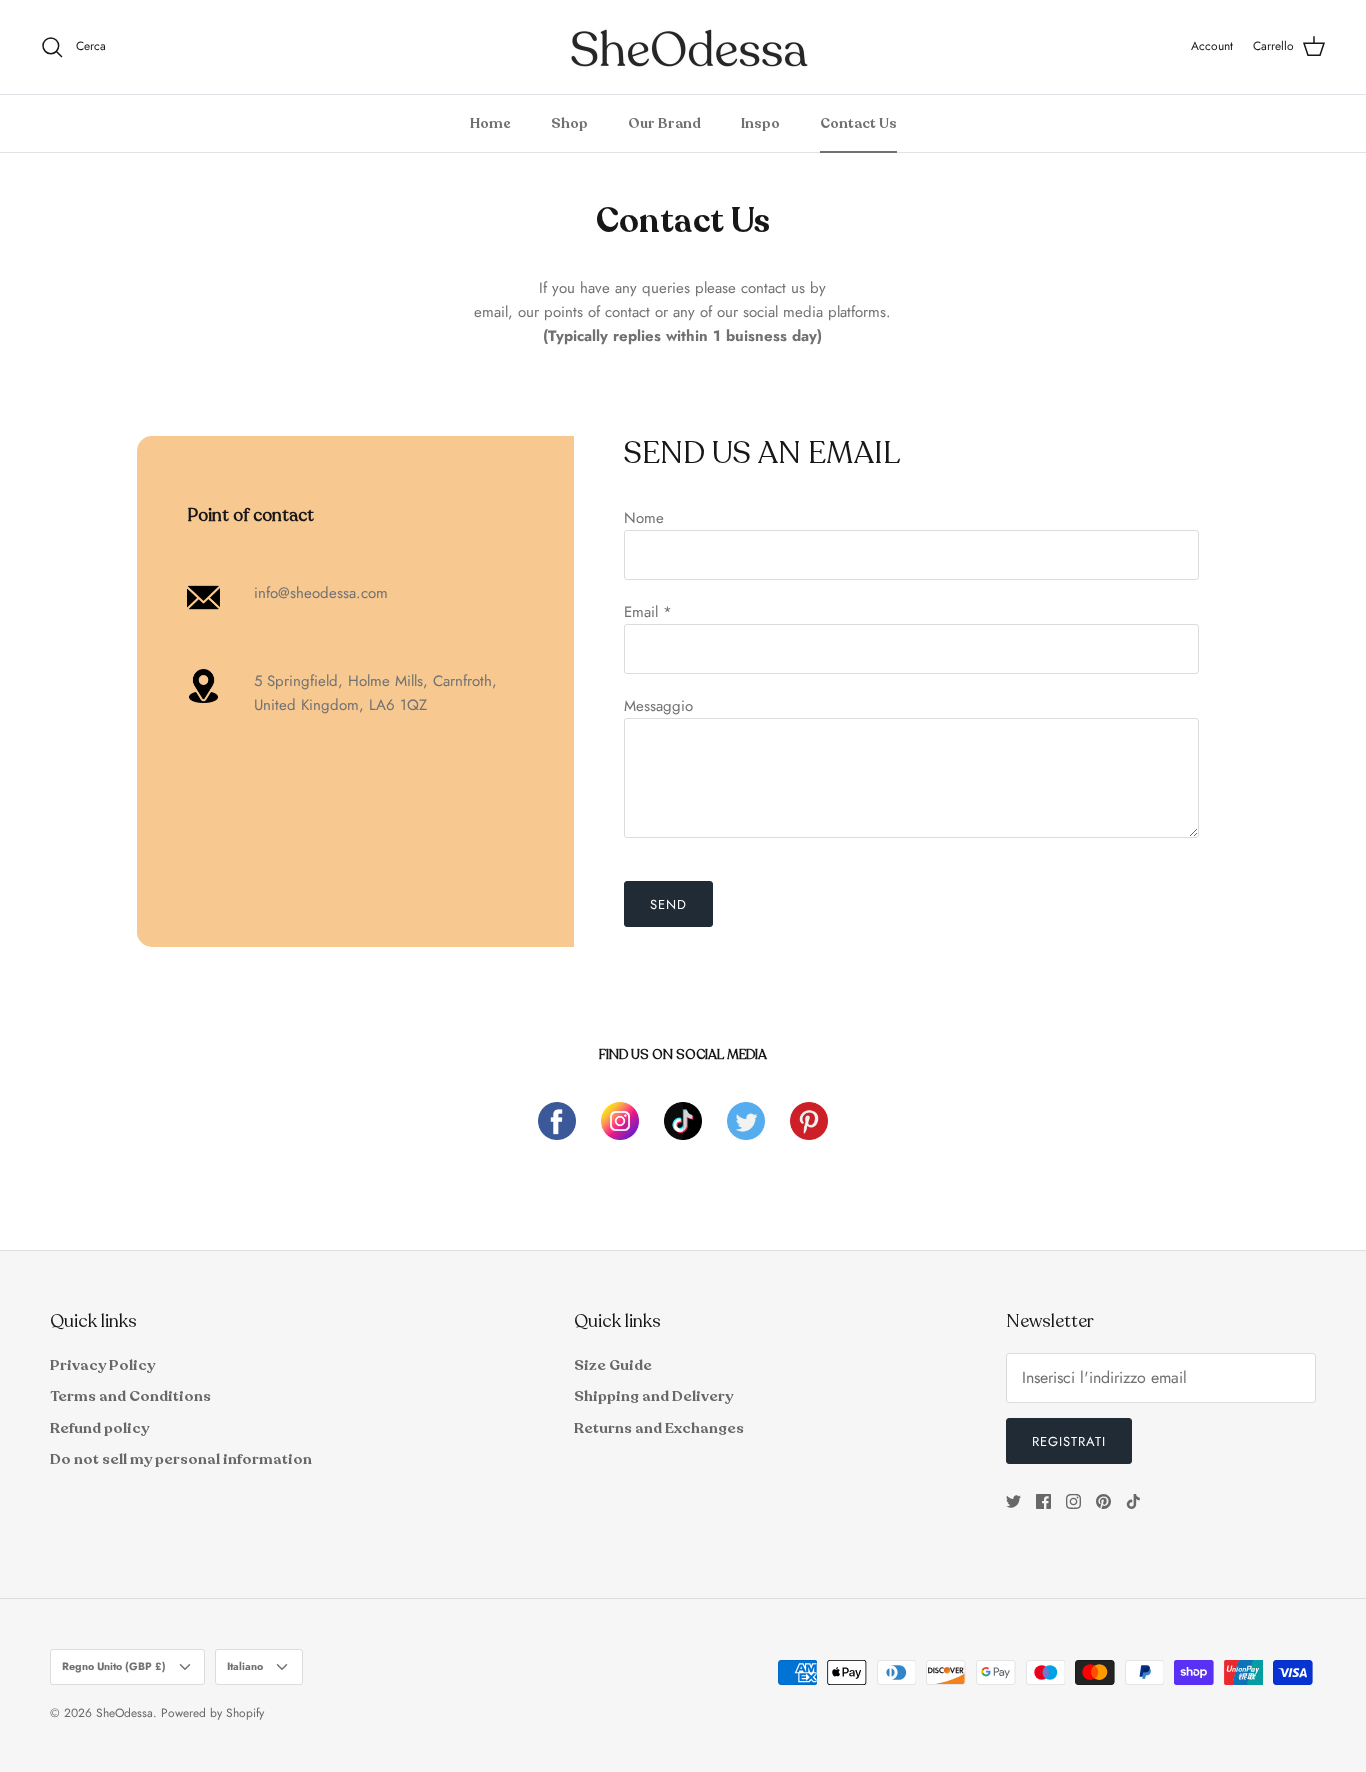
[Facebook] (1043, 1501)
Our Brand (664, 123)
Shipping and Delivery (653, 1396)
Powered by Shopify (212, 1713)
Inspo (760, 123)
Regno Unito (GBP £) (114, 1666)
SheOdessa (124, 1713)
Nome (644, 518)
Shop (569, 123)
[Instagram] (1073, 1501)
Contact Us (858, 123)
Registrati (1069, 1441)
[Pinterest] (1103, 1501)
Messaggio (658, 706)
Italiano (245, 1666)
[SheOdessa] (683, 47)
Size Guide (613, 1365)
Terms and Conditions (130, 1396)
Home (490, 123)
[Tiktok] (1133, 1501)
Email (648, 612)
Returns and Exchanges (659, 1428)
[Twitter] (1013, 1501)
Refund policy (99, 1428)
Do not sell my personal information (181, 1459)
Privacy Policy (102, 1365)
